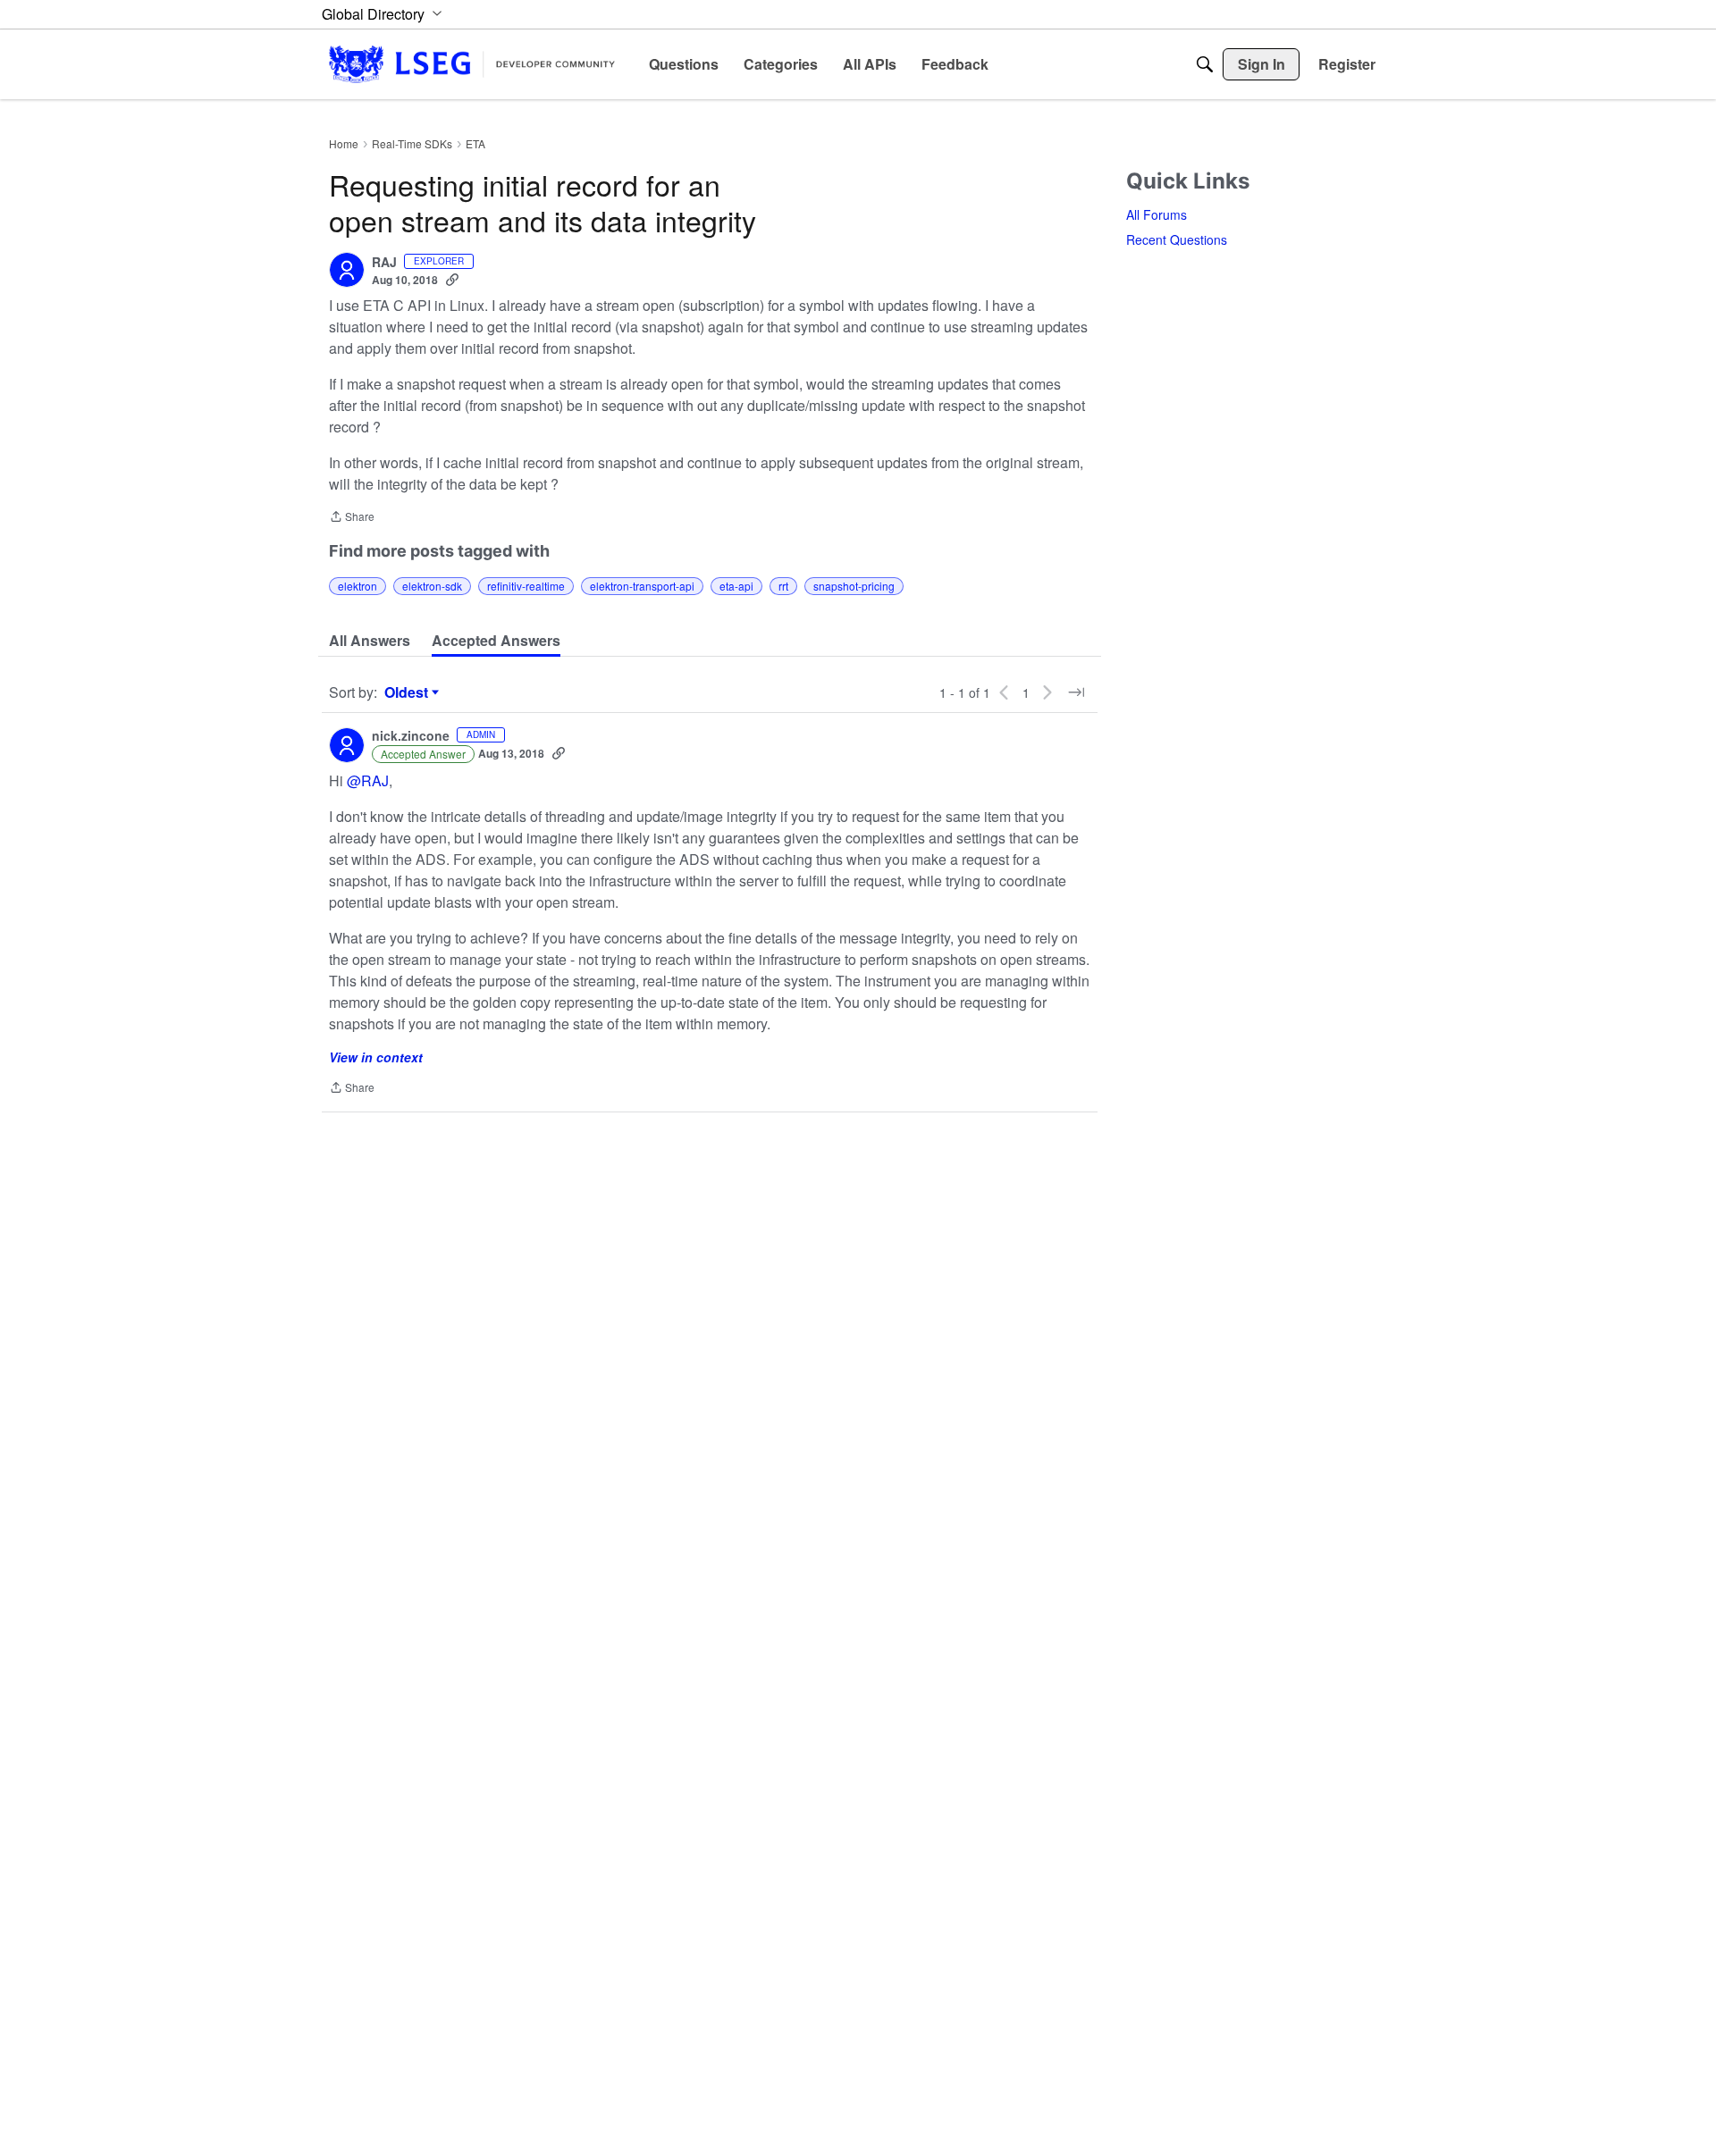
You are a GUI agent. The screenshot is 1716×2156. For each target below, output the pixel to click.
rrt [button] (783, 586)
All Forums (1157, 214)
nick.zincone (411, 736)
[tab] (370, 641)
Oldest (408, 692)
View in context (376, 1057)
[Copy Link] (452, 280)
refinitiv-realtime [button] (526, 586)
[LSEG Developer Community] (472, 64)
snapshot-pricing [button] (854, 586)
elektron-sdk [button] (432, 586)
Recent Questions (1177, 239)
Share (352, 518)
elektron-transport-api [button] (642, 586)
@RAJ (368, 780)
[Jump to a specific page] (1076, 692)
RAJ (384, 263)
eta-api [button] (736, 586)
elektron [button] (357, 586)
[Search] (1205, 64)
